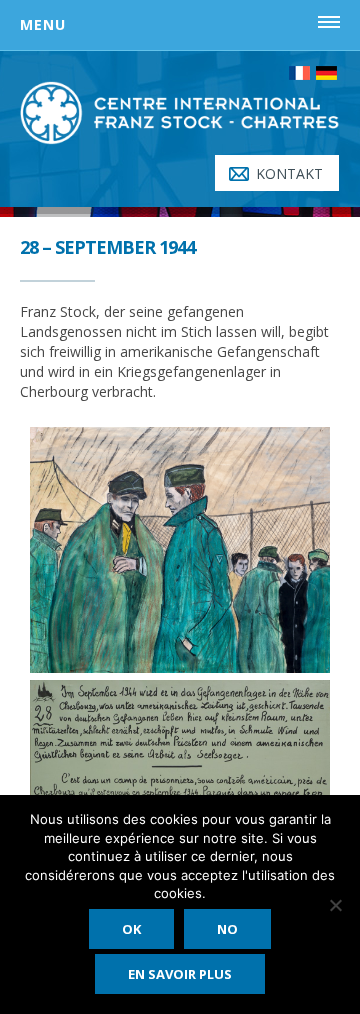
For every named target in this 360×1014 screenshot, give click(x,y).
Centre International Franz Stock (180, 121)
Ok (131, 929)
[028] (180, 550)
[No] (335, 905)
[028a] (180, 771)
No (227, 929)
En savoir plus (180, 974)
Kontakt (289, 173)
